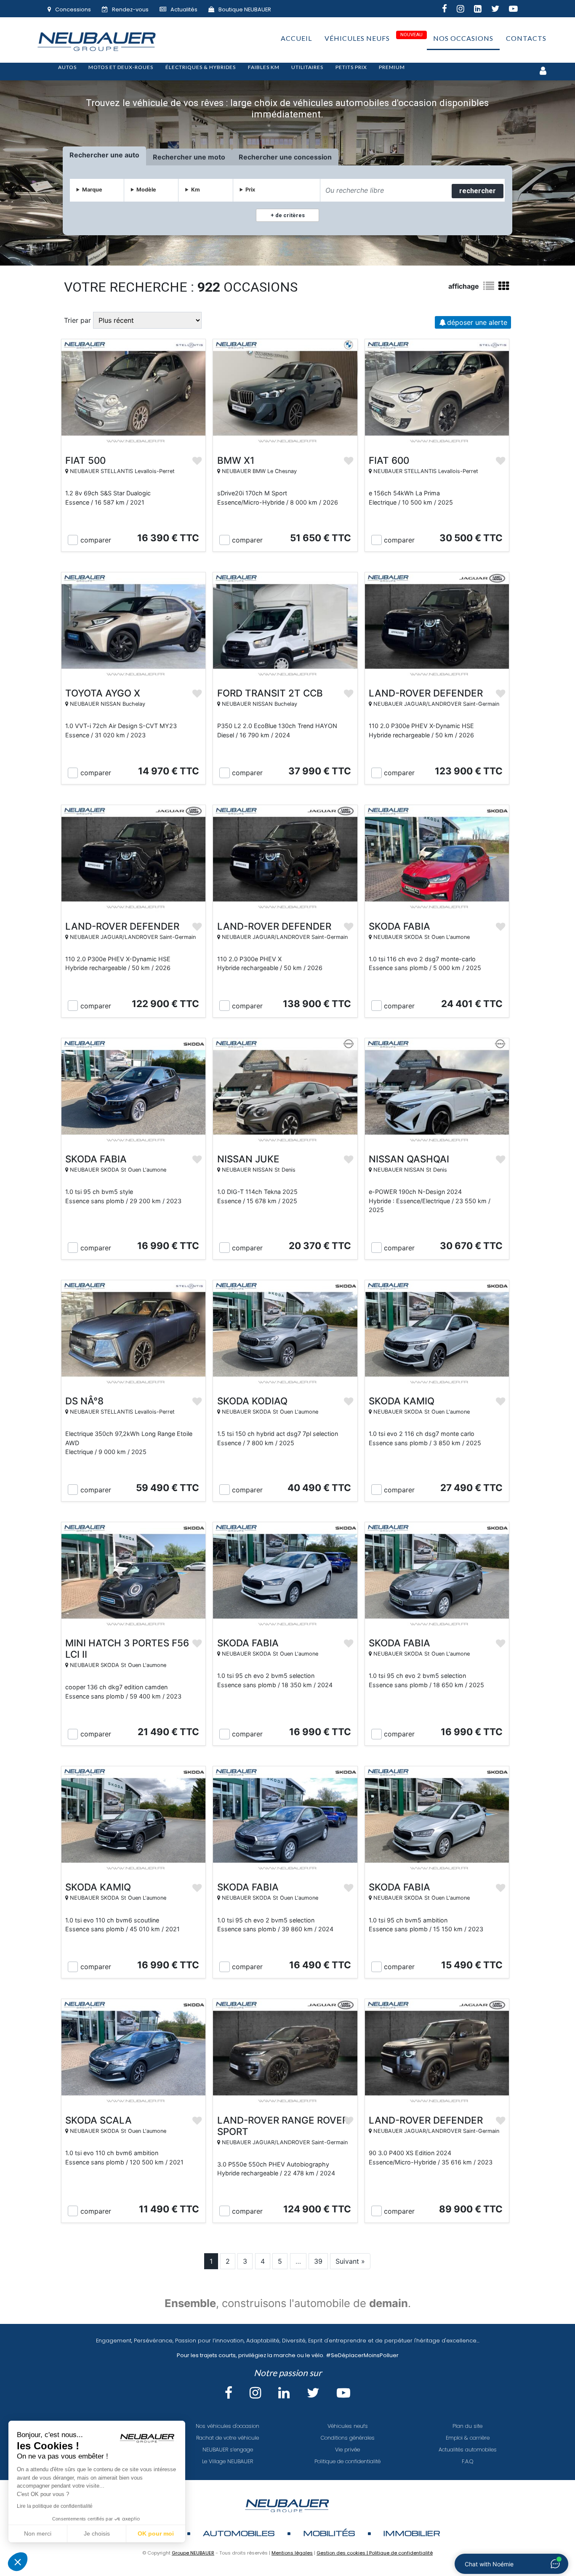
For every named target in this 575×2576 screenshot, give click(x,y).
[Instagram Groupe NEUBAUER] (465, 10)
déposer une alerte (477, 322)
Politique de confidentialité (347, 2461)
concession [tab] (313, 157)
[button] (18, 2562)
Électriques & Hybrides (201, 67)
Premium (392, 67)
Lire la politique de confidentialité (55, 2506)
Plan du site (467, 2426)
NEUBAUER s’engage (228, 2450)
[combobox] (385, 190)
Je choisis (97, 2533)
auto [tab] (132, 155)
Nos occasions (463, 38)
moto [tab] (217, 157)
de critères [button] (289, 215)
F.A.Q (468, 2461)
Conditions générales (348, 2438)
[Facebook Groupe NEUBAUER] (449, 10)
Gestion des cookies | (343, 2553)
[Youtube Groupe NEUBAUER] (518, 10)
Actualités (184, 9)
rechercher (478, 191)
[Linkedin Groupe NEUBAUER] (483, 10)
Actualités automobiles (468, 2450)
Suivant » (350, 2261)
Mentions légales (292, 2553)
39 (318, 2261)
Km (196, 190)
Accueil (296, 38)
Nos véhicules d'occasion (228, 2426)
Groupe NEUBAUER (193, 2553)
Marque (92, 190)
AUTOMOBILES (239, 2533)
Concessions (73, 9)
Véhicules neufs (357, 38)
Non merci (38, 2533)
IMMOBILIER (412, 2533)
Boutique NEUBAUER (245, 9)
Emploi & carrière (468, 2438)
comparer (96, 540)
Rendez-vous (130, 9)
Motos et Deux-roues (121, 67)
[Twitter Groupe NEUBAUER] (500, 10)
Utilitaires (307, 67)
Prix (250, 190)
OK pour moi (156, 2533)
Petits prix (351, 67)
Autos (67, 67)
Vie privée (347, 2450)
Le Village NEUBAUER (228, 2461)
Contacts (526, 38)
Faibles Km (264, 67)
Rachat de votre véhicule (228, 2438)
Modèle (146, 190)
